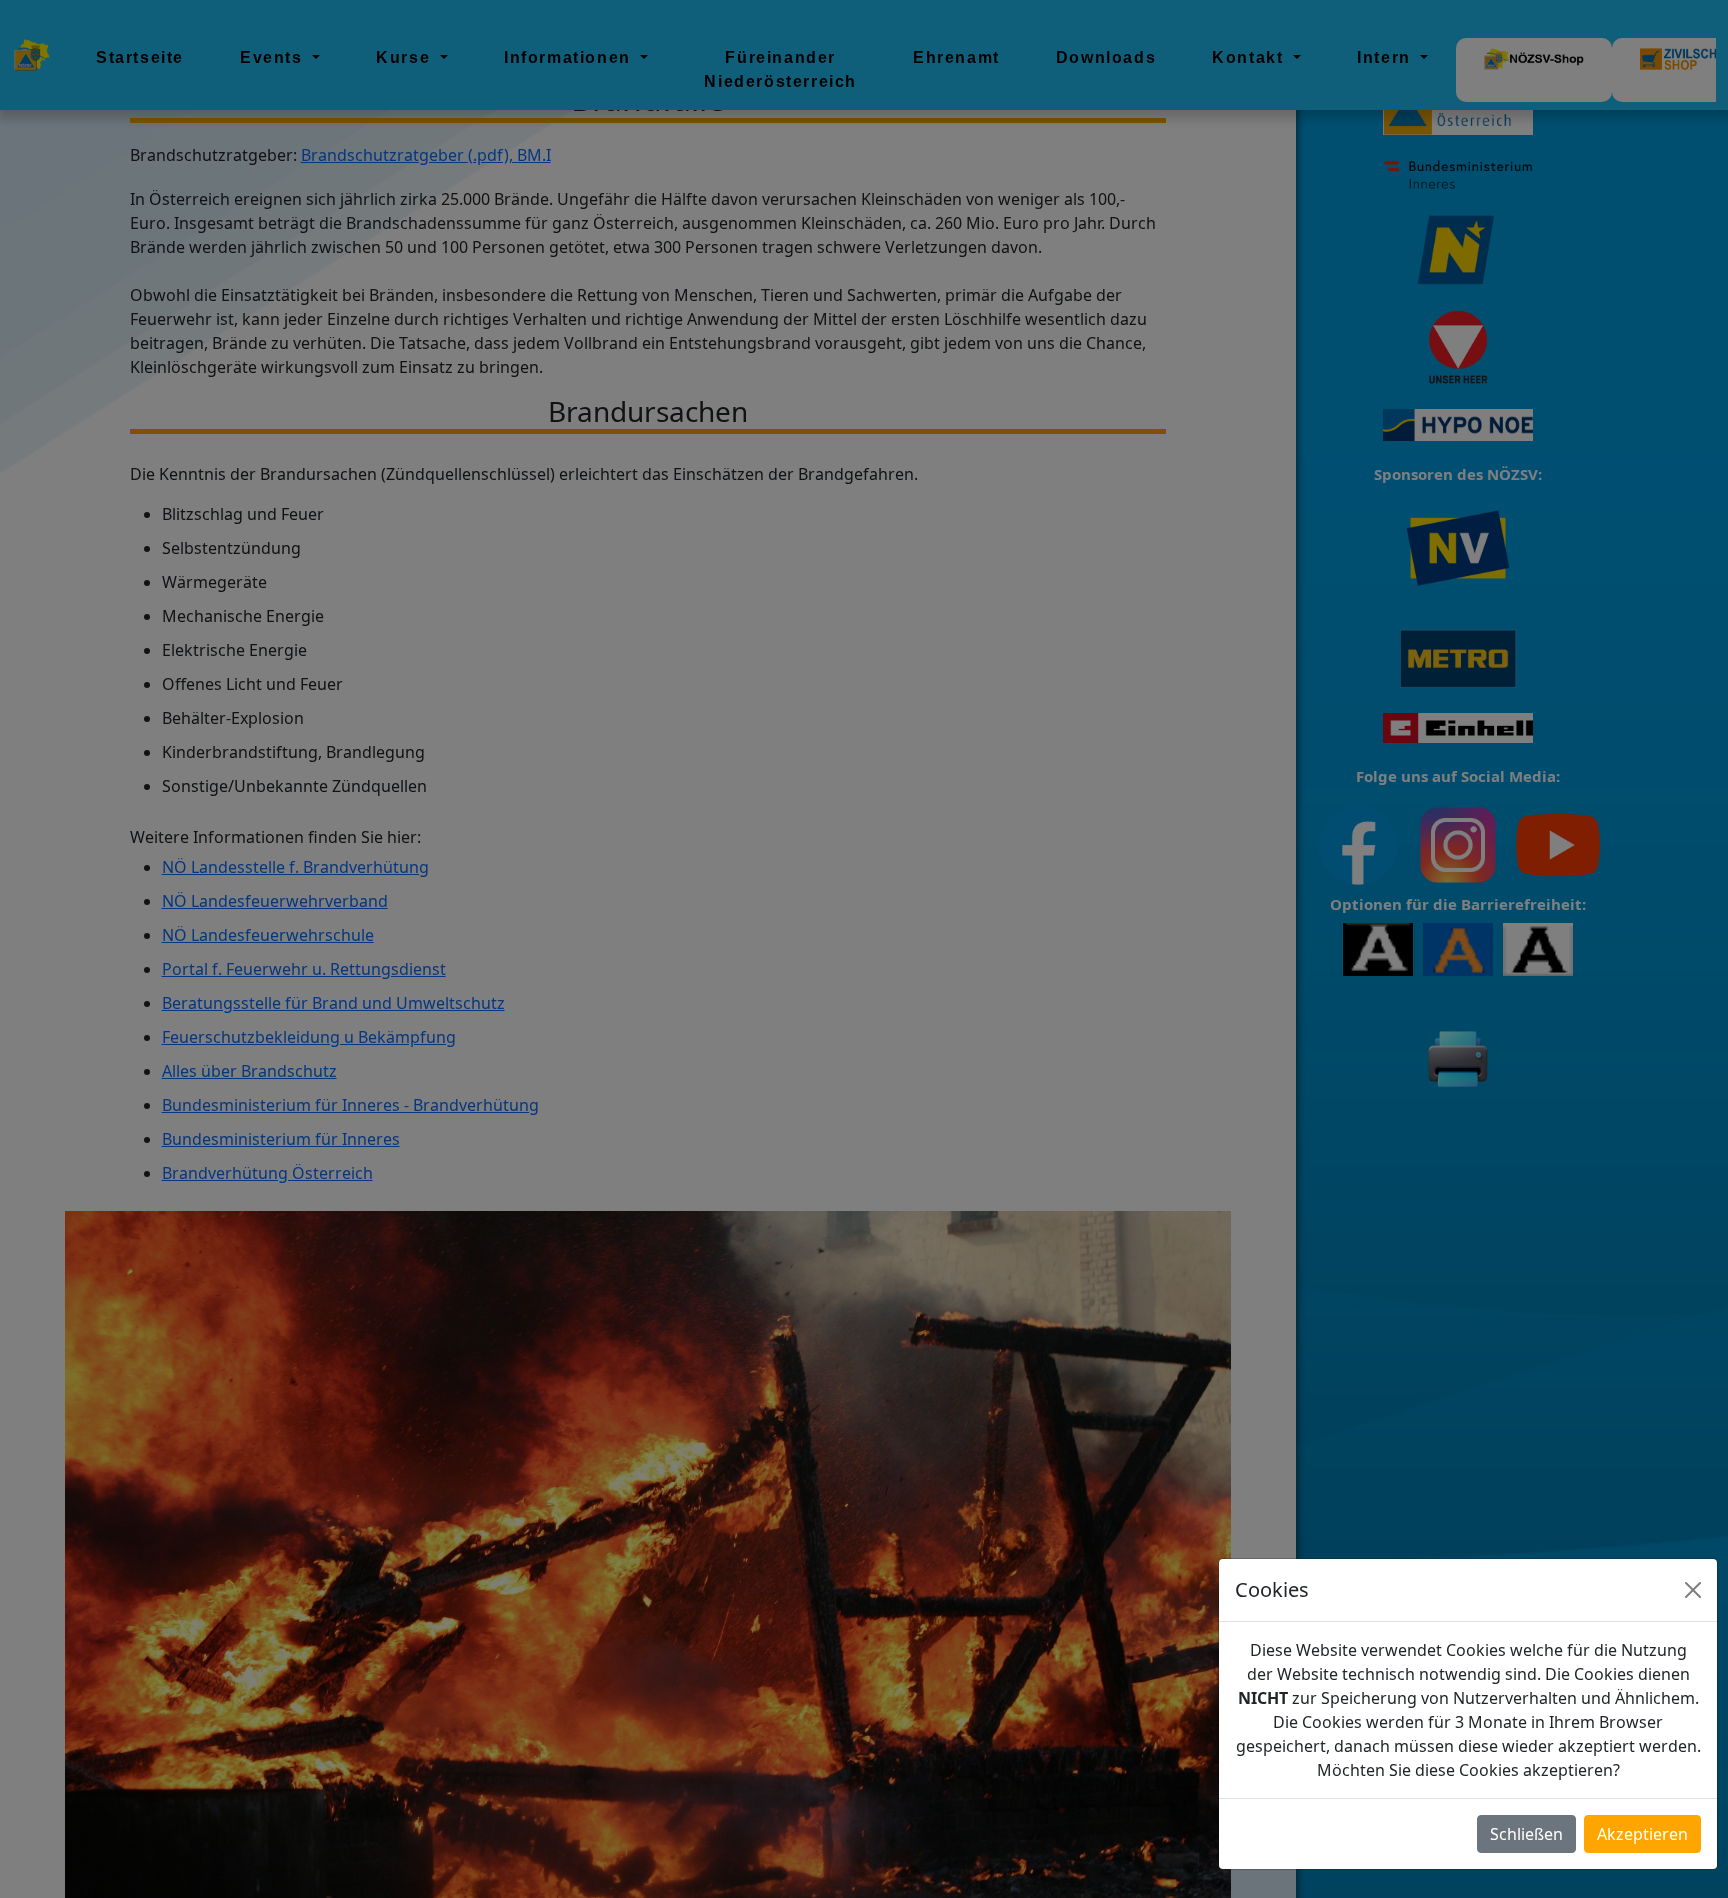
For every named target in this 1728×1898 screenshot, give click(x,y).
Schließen (1526, 1834)
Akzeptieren (1642, 1834)
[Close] (1693, 1590)
